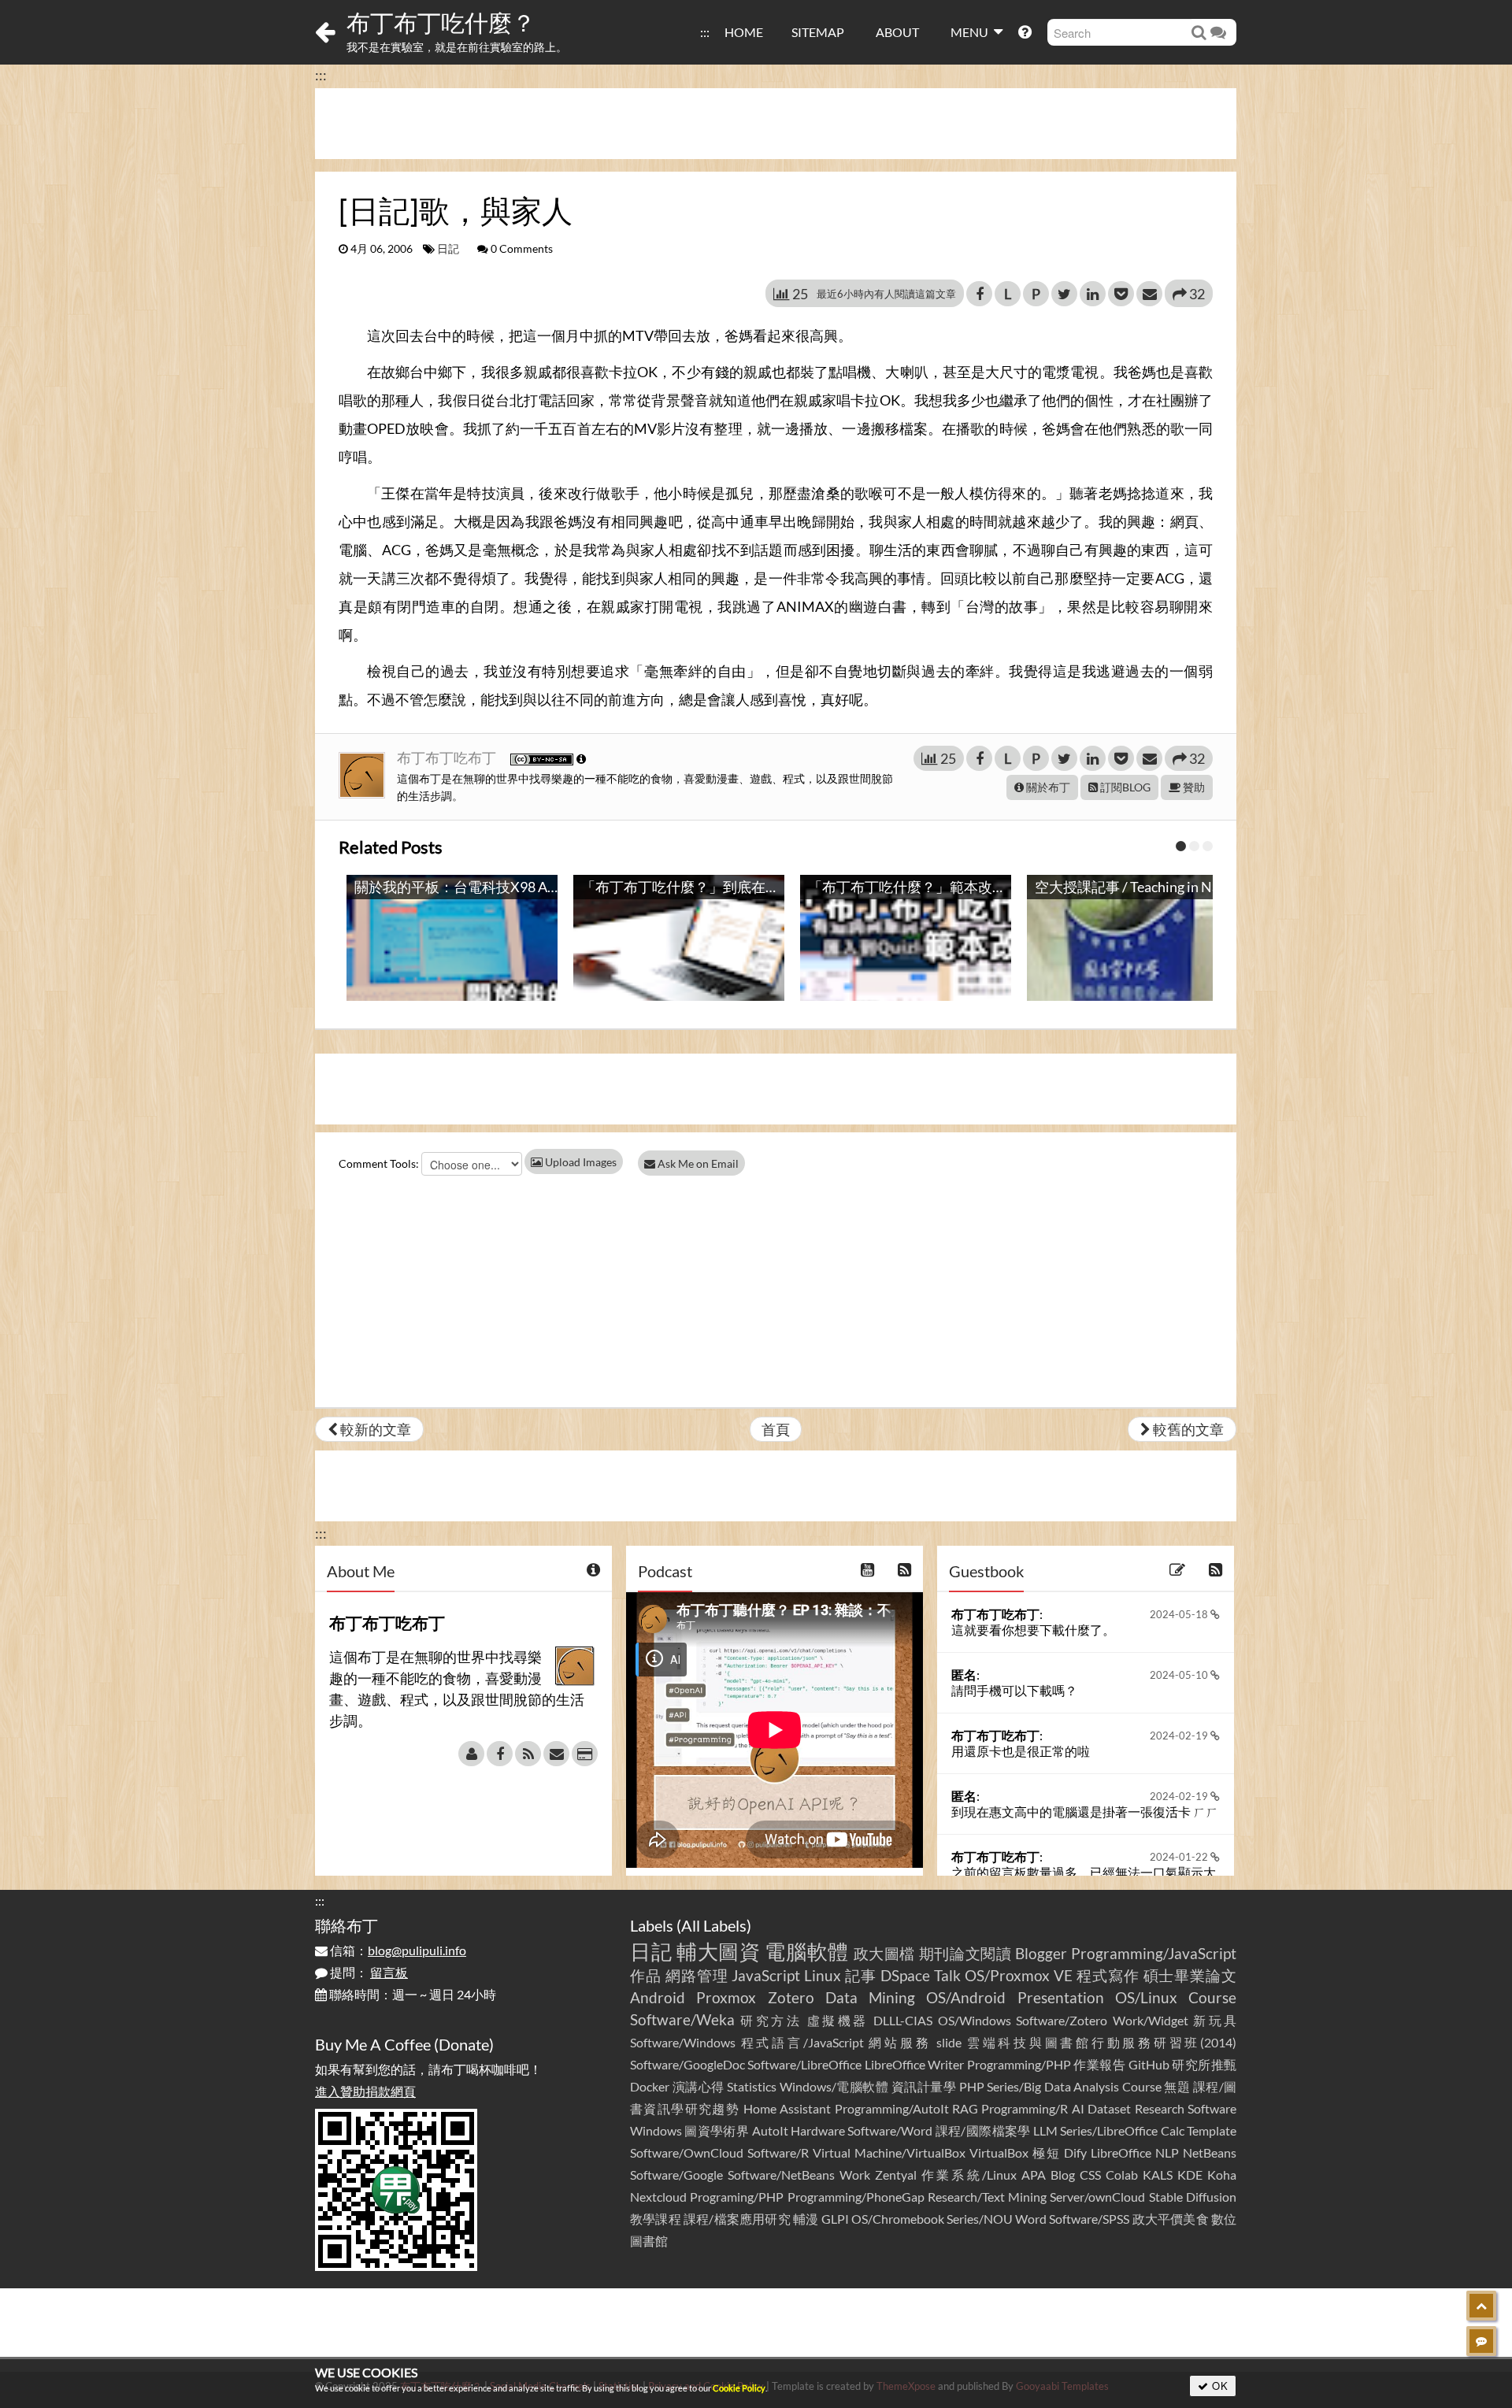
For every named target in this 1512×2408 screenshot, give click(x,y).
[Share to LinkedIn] (1093, 294)
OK (1219, 2386)
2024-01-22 (1180, 1857)
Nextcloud (658, 2197)
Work (855, 2175)
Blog (1063, 2175)
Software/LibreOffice (804, 2064)
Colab (1122, 2175)
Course (1212, 1997)
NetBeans (1210, 2152)
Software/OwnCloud (687, 2152)
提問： (368, 1972)
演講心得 (699, 2086)
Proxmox (726, 1997)
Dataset (1109, 2108)
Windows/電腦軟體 (834, 2086)
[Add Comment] (1481, 2341)
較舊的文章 (1187, 1429)
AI (1078, 2108)
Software (1212, 2108)
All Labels (714, 1925)
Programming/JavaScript (1154, 1953)
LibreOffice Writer (914, 2064)
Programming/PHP (1019, 2064)
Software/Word (890, 2130)
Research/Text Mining (987, 2197)
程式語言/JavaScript (802, 2042)
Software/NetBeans (781, 2175)
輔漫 (806, 2219)
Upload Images (580, 1162)
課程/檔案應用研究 (737, 2219)
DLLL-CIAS (903, 2020)
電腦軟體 (807, 1951)
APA (1034, 2175)
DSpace (905, 1975)
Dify (1075, 2152)
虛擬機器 (838, 2020)
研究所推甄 (1204, 2064)
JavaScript (766, 1975)
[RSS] (528, 1754)
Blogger (1041, 1953)
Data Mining (870, 1997)
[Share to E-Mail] (1149, 294)
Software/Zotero (1062, 2020)
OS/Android (966, 1997)
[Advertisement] (776, 124)
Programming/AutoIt (892, 2108)
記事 (861, 1975)
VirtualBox (999, 2152)
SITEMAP (818, 32)
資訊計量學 (924, 2086)
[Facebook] (500, 1754)
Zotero (791, 1997)
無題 (1177, 2086)
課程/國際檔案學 (983, 2130)
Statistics (752, 2086)
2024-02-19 (1180, 1736)
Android (658, 1997)
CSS (1090, 2175)
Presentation (1061, 1997)
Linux (823, 1975)
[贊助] (585, 1754)
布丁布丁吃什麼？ (441, 22)
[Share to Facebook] (979, 294)
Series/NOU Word (997, 2219)
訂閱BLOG (1124, 787)
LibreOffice (1121, 2152)
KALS (1158, 2175)
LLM (1045, 2130)
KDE (1190, 2175)
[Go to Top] (1481, 2306)
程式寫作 (1108, 1975)
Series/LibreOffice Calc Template (1148, 2130)
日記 (448, 249)
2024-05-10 (1180, 1675)
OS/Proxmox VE (1019, 1975)
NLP (1167, 2152)
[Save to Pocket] (1121, 294)
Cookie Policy (739, 2388)
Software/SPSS (1089, 2219)
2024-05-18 (1180, 1614)
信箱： (397, 1950)
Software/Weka (682, 2019)
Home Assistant (787, 2108)
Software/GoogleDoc (687, 2064)
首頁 (776, 1429)
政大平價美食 (1171, 2219)
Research (1160, 2108)
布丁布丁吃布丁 (448, 758)
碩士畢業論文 (1190, 1975)
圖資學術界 (717, 2130)
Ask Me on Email (697, 1163)
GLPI (835, 2219)
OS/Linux (1146, 1997)
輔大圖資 (719, 1951)
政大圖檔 (885, 1953)
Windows (656, 2130)
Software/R (778, 2152)
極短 (1047, 2152)
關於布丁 (1047, 787)
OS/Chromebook (898, 2219)
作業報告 (1099, 2064)
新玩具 (1215, 2020)
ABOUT (897, 32)
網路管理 (697, 1975)
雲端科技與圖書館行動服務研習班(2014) (1102, 2042)
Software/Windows (683, 2042)
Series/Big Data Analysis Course (1074, 2086)
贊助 (1193, 787)
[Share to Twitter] (1064, 294)
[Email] (556, 1754)
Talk (947, 1975)
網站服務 (900, 2042)
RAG (965, 2108)
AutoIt (770, 2130)
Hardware (818, 2130)
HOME (744, 32)
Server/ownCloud (1097, 2197)
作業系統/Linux (969, 2175)
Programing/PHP (737, 2197)
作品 (646, 1975)
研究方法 (771, 2020)
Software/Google (676, 2175)
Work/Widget (1151, 2020)
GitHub (1149, 2064)
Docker (650, 2086)
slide (949, 2042)
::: (705, 32)
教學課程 (656, 2219)
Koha (1222, 2175)
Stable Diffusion (1193, 2197)
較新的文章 (374, 1429)
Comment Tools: (379, 1163)
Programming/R (1025, 2108)
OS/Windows (975, 2020)
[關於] (471, 1754)
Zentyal (896, 2175)
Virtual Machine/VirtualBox (889, 2152)
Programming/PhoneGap (856, 2197)
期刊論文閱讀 (965, 1953)
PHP (972, 2086)
